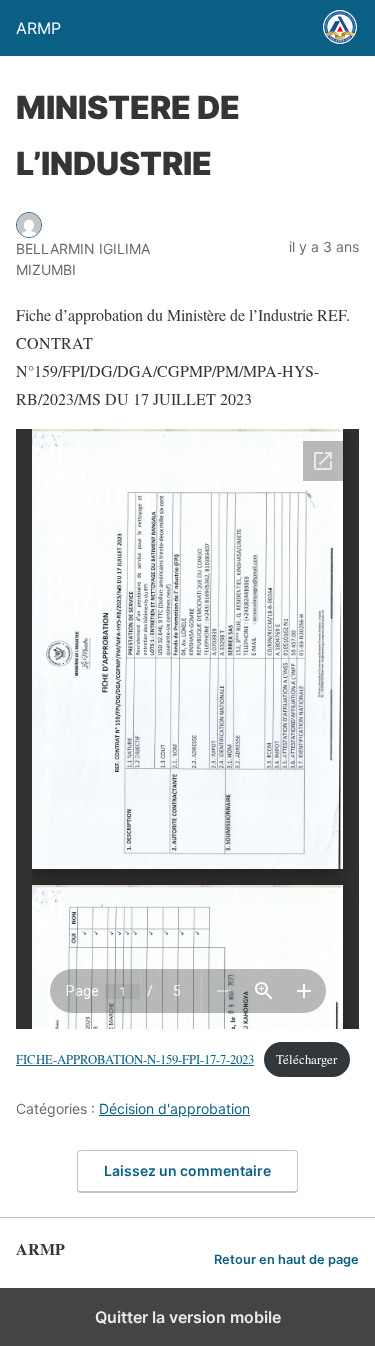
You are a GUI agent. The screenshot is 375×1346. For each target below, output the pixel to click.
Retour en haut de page (286, 1259)
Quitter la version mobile (188, 1317)
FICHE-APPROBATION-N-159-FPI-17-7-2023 (135, 1059)
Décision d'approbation (174, 1108)
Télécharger (306, 1059)
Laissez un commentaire (187, 1170)
